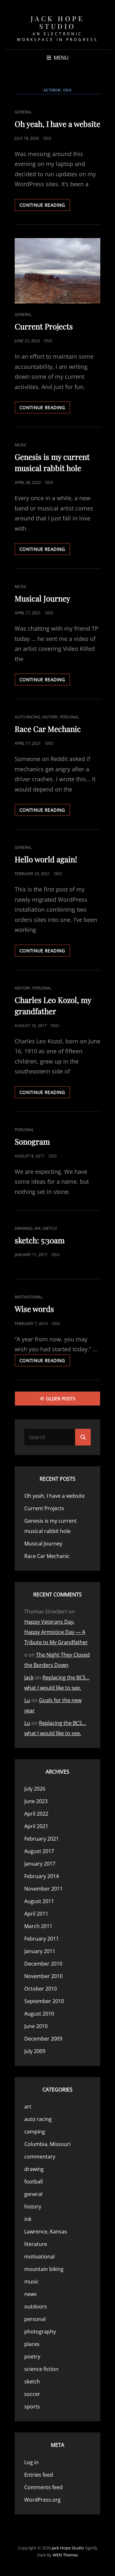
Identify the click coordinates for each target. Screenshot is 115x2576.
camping (35, 2132)
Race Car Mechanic (48, 729)
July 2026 (35, 1789)
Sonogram (32, 1141)
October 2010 (41, 1989)
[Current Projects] (57, 271)
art (28, 2107)
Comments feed (43, 2487)
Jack (29, 1677)
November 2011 (43, 1889)
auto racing (27, 717)
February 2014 (42, 1876)
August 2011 (39, 1901)
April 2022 (36, 1814)
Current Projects (44, 326)
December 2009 (43, 2039)
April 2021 (36, 1826)
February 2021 (42, 1839)
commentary (40, 2157)
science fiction (41, 2369)
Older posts (61, 1399)
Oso (47, 138)
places (32, 2344)
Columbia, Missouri (47, 2144)
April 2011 (36, 1914)
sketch (50, 1228)
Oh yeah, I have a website (57, 124)
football (34, 2182)
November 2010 (43, 1976)
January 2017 (40, 1864)
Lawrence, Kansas (46, 2232)
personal (69, 717)
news (31, 2294)
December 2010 (43, 1964)
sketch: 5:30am (40, 1240)
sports (32, 2406)
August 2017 (39, 1851)
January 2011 (40, 1951)
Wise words (34, 1309)
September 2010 (44, 2001)
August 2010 (39, 2014)
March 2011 (38, 1926)
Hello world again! (46, 859)
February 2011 (42, 1939)
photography (40, 2332)
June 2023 (36, 1801)
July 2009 (35, 2051)
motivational (29, 1297)
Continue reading (45, 206)
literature (36, 2244)
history (50, 717)
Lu (27, 1700)
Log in (31, 2462)
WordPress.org (42, 2500)
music (21, 445)
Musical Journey (42, 598)
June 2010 (36, 2026)
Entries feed (39, 2475)
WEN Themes (65, 2555)
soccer (32, 2394)
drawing (24, 1228)
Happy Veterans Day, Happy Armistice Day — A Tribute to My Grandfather (56, 1632)
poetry (32, 2357)
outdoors (36, 2307)
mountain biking (44, 2269)
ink (38, 1228)
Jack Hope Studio (58, 22)
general (23, 112)
